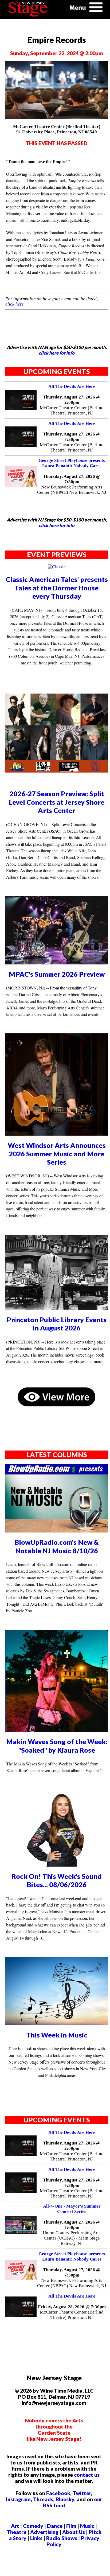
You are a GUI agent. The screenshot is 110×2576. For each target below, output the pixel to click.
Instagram (18, 2499)
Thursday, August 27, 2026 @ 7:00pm (72, 2225)
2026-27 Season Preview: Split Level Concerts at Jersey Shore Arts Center (57, 802)
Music (87, 2526)
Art (15, 2526)
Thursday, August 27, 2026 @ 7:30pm (72, 437)
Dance (55, 2526)
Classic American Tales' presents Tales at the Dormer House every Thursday (57, 588)
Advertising (44, 2532)
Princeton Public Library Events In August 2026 (57, 1324)
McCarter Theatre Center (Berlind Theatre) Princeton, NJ (72, 410)
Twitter (82, 2493)
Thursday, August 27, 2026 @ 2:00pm (72, 400)
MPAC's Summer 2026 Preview (57, 974)
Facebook (58, 2493)
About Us (74, 2532)
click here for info (57, 353)
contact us (87, 2475)
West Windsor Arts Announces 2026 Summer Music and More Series (57, 1154)
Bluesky (65, 2499)
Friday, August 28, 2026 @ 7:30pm (72, 2307)
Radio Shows (62, 2538)
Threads (43, 2499)
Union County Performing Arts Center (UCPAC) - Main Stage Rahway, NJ (72, 2238)
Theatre (17, 2532)
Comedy (33, 2526)
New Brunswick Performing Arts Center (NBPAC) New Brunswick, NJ (72, 490)
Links (36, 2538)
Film (71, 2526)
